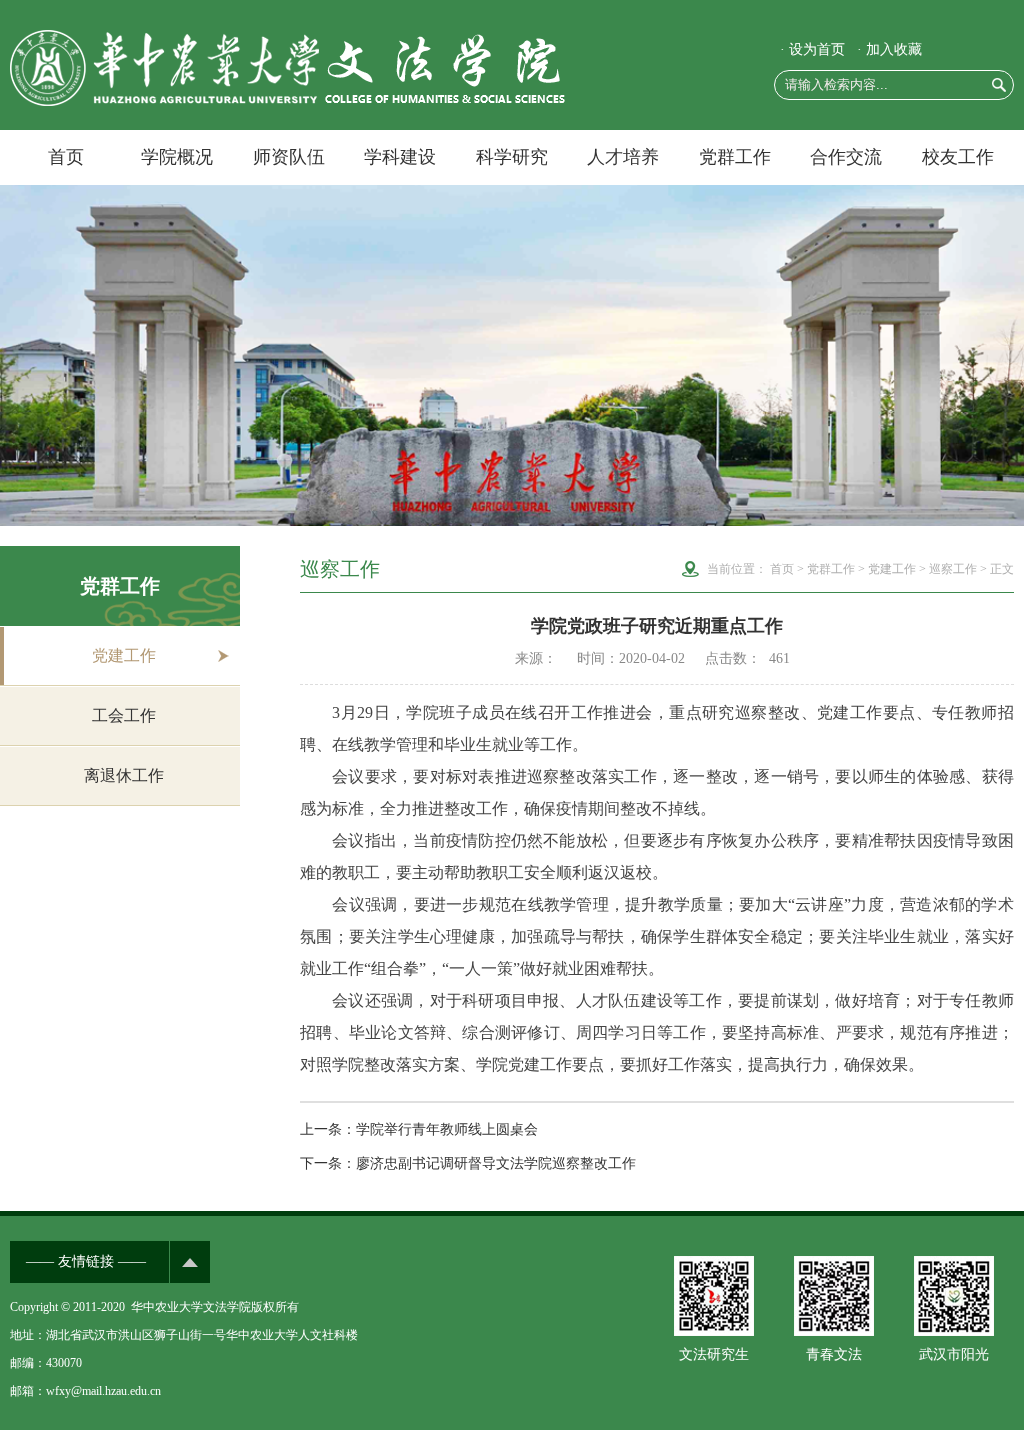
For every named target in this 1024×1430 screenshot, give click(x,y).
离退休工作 (124, 775)
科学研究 (512, 157)
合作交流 (846, 157)
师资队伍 (289, 157)
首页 (66, 157)
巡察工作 (953, 569)
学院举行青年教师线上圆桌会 (447, 1129)
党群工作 (735, 157)
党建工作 (124, 655)
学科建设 (400, 157)
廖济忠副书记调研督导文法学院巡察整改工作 (496, 1163)
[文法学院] (287, 101)
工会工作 (124, 715)
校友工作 (958, 157)
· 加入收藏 (889, 49)
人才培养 (623, 157)
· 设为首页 (812, 49)
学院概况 (177, 157)
